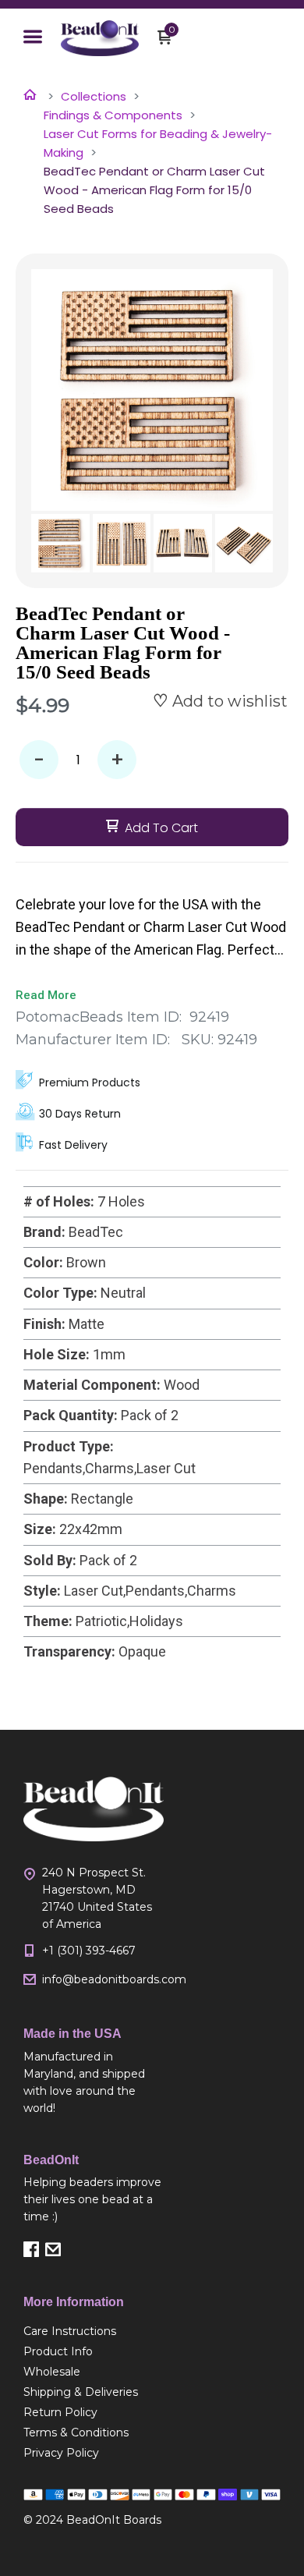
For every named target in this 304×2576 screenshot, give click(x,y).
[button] (33, 38)
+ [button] (117, 760)
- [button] (39, 760)
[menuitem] (94, 2331)
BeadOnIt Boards (114, 2520)
